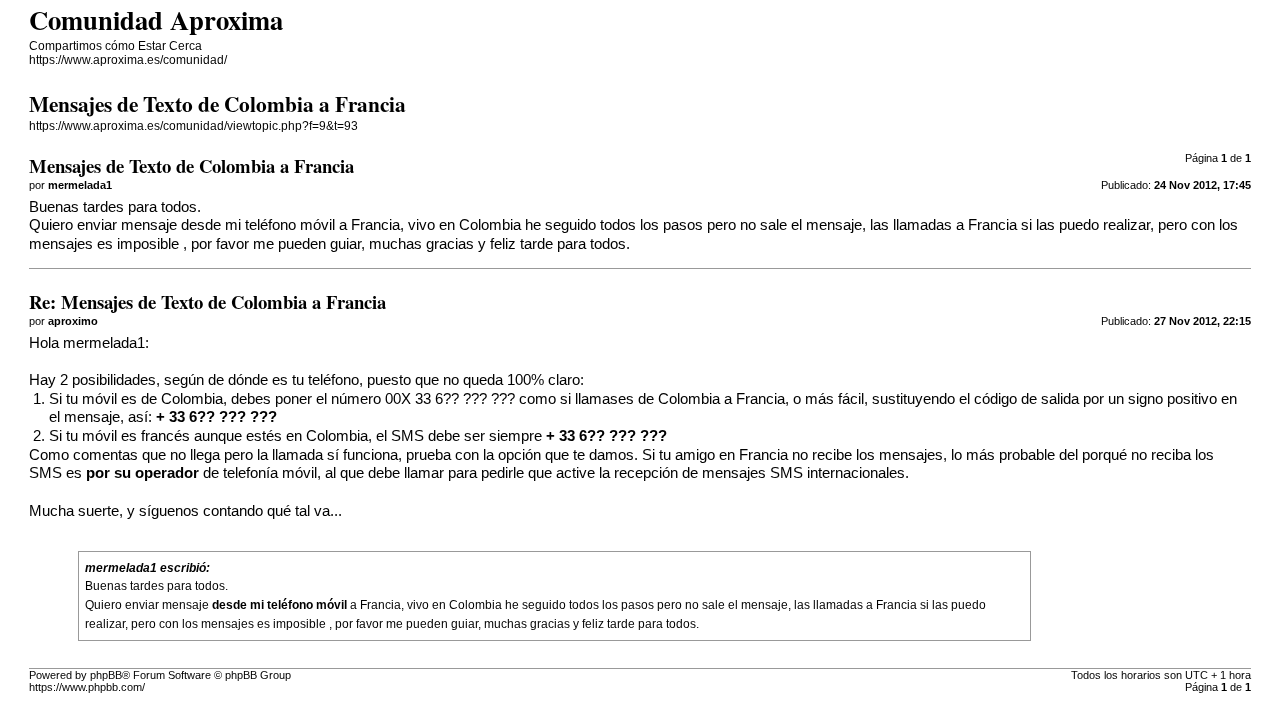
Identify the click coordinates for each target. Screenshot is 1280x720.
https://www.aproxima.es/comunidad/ (128, 60)
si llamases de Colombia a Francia (672, 399)
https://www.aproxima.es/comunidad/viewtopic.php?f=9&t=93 (193, 126)
